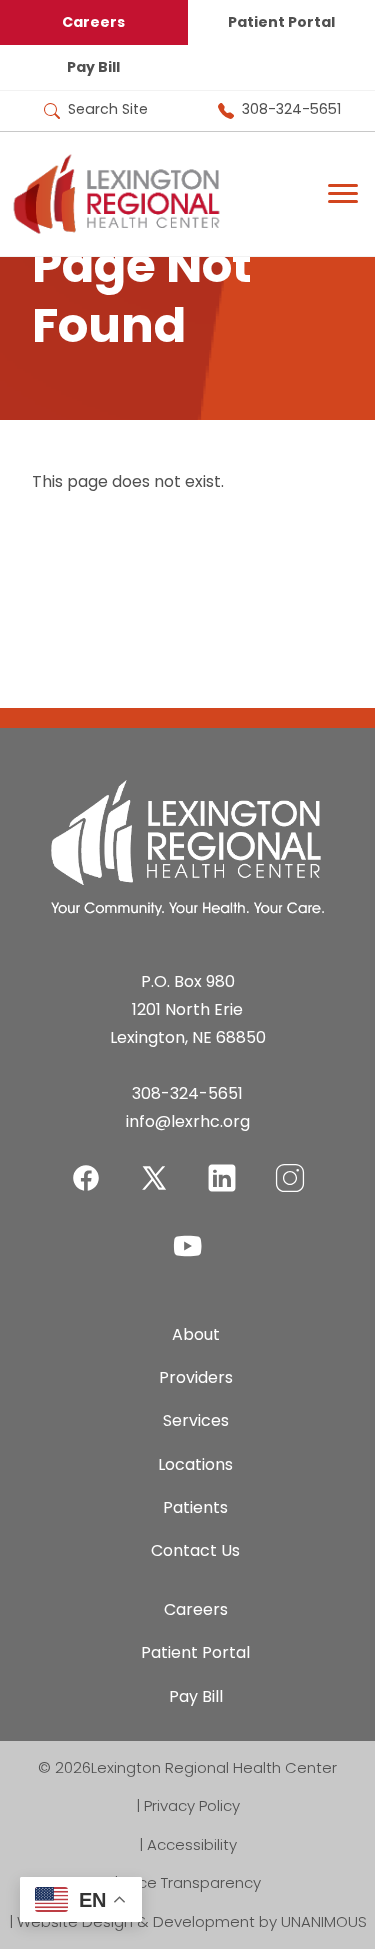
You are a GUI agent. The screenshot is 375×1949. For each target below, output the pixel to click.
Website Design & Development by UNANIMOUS (192, 1921)
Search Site (108, 109)
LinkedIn (222, 1165)
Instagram (290, 1165)
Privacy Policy (192, 1805)
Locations (195, 1464)
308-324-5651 (291, 109)
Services (196, 1420)
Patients (195, 1507)
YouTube (188, 1233)
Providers (196, 1377)
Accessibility (192, 1844)
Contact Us (195, 1550)
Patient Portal (195, 1652)
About (196, 1334)
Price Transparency (191, 1882)
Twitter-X (154, 1177)
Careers (93, 22)
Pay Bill (93, 67)
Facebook (86, 1165)
